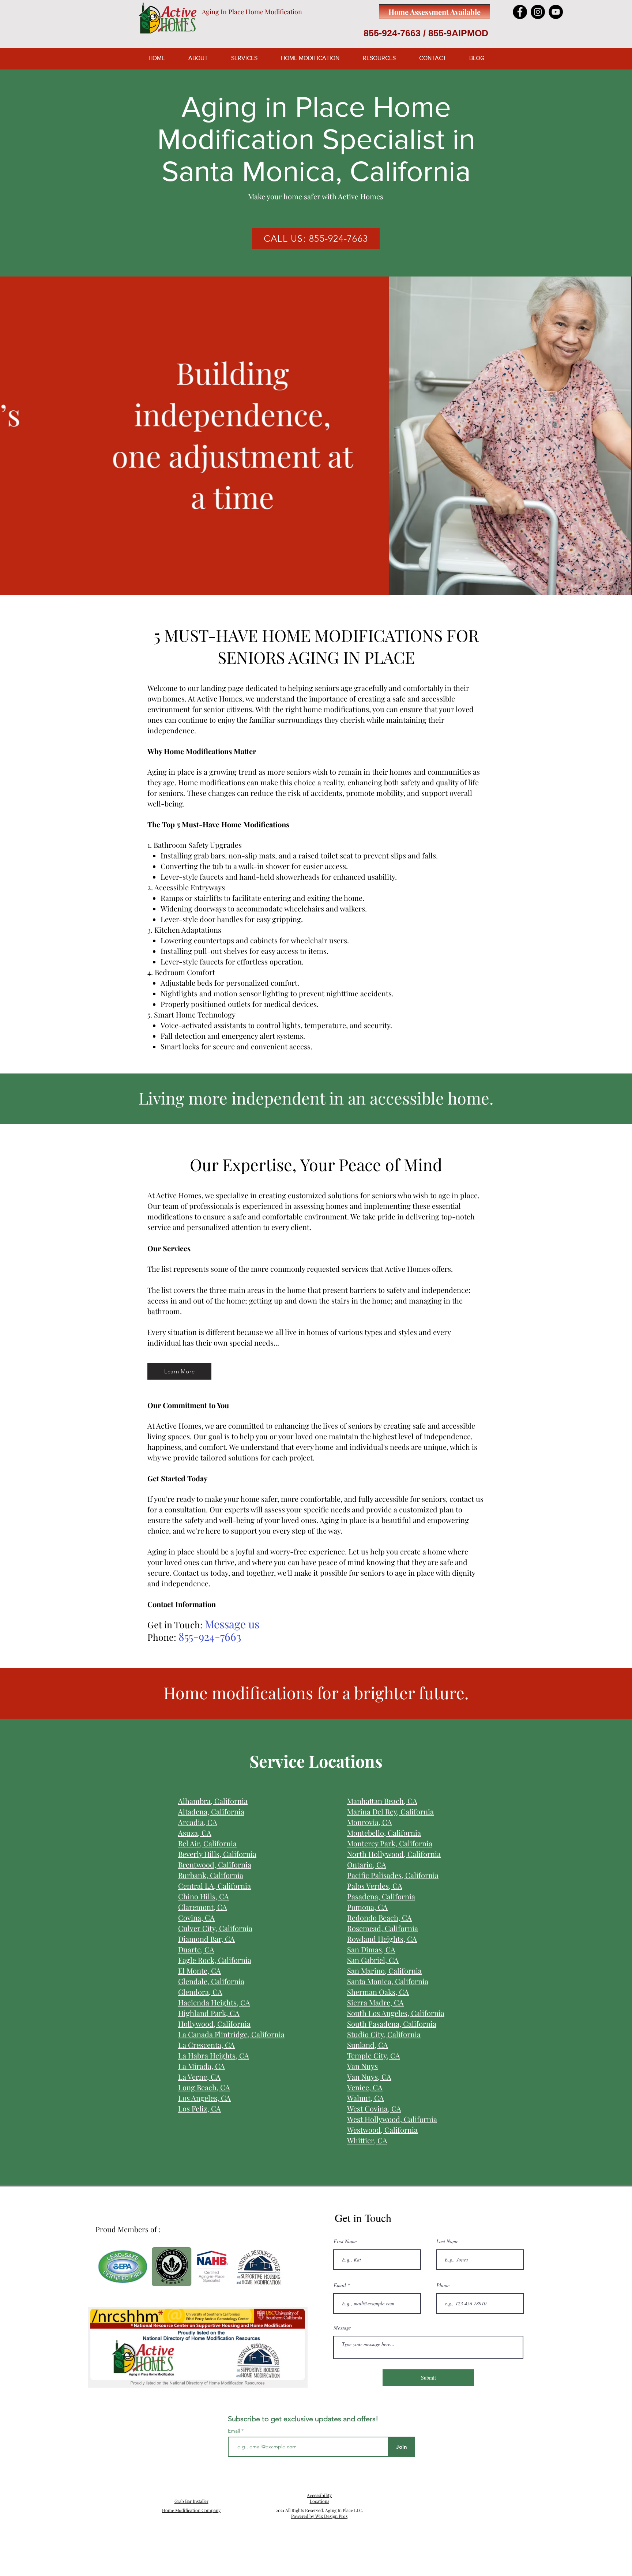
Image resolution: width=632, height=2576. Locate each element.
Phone (443, 2285)
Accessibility (319, 2495)
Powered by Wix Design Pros (319, 2516)
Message (342, 2328)
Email (340, 2285)
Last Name (447, 2241)
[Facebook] (520, 12)
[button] (316, 436)
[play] (617, 588)
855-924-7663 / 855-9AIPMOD (426, 33)
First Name (345, 2241)
